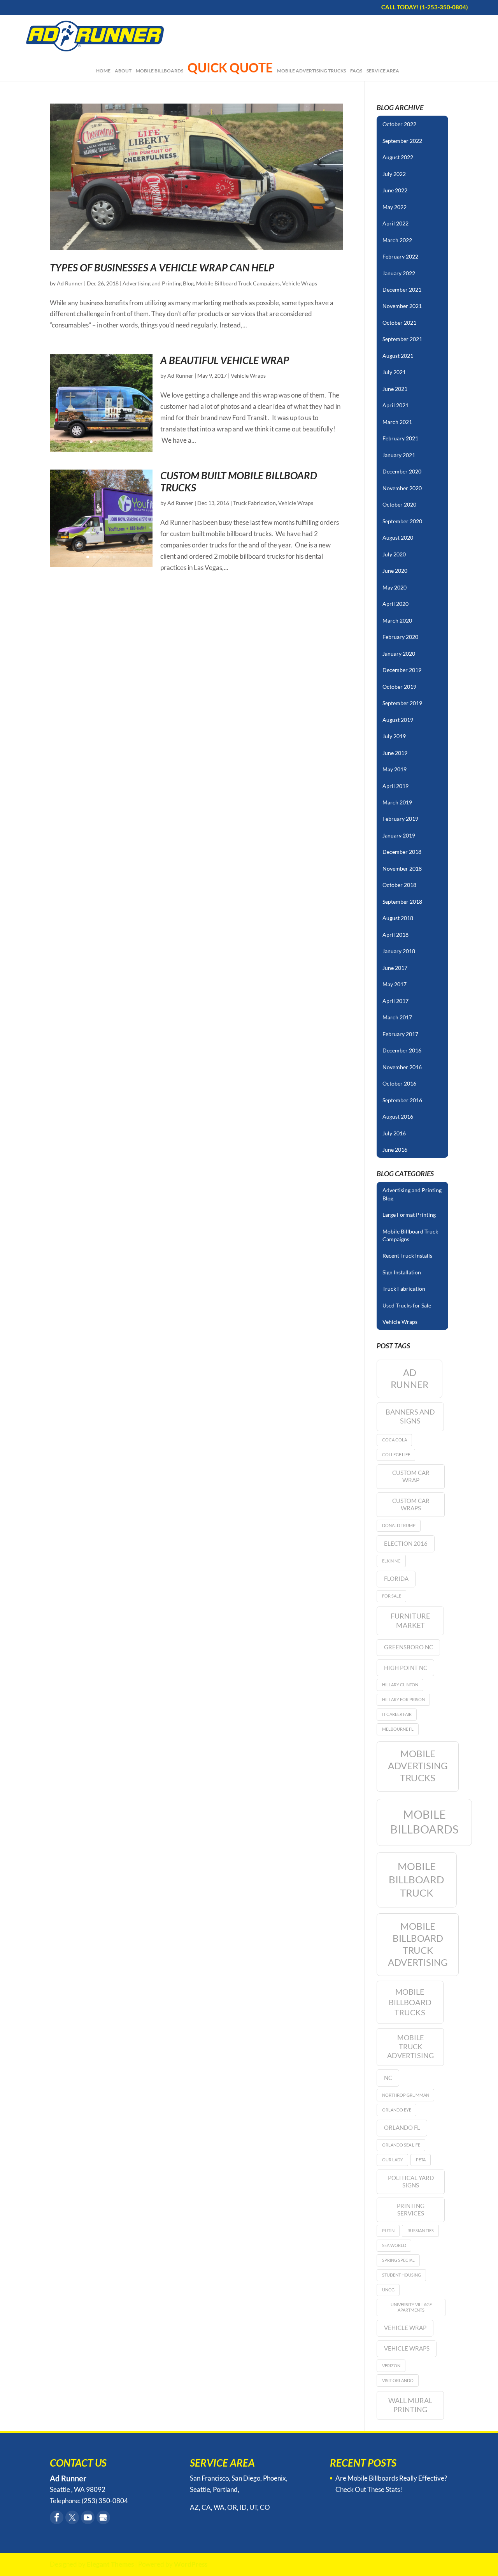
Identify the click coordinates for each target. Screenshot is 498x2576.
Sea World (394, 2245)
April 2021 (395, 405)
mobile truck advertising (410, 2046)
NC (388, 2078)
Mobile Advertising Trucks (311, 71)
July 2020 (394, 554)
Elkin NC (391, 1561)
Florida (396, 1578)
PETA (421, 2160)
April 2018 (395, 935)
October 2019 (399, 687)
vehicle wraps (407, 2348)
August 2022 (398, 157)
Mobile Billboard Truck (416, 1879)
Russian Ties (421, 2230)
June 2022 (395, 190)
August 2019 (398, 720)
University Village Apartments (411, 2307)
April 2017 (395, 1001)
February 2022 (400, 256)
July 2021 (394, 372)
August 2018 (398, 918)
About (123, 71)
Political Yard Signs (411, 2181)
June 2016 (395, 1150)
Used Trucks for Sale (407, 1305)
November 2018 (402, 868)
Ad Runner (70, 283)
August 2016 (398, 1116)
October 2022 (399, 124)
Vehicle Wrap (405, 2328)
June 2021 (395, 389)
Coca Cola (395, 1440)
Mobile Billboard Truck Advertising (418, 1944)
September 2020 (402, 521)
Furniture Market (410, 1620)
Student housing (402, 2275)
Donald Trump (399, 1525)
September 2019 (402, 703)
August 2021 (398, 356)
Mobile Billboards (160, 71)
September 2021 (402, 339)
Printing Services (411, 2209)
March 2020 (397, 620)
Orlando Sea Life (401, 2145)
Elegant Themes (110, 2564)
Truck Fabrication (254, 503)
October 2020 (399, 504)
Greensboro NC (409, 1647)
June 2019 (395, 753)
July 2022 (394, 174)
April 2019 (395, 786)
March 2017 (397, 1017)
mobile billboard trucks (410, 2002)
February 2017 (400, 1034)
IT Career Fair (397, 1714)
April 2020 (395, 604)
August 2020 (398, 538)
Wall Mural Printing (410, 2405)
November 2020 (402, 488)
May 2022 (395, 207)
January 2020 (399, 654)
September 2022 (402, 141)
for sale (392, 1596)
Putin (388, 2230)
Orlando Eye (397, 2110)
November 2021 (402, 306)
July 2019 (394, 736)
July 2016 (394, 1133)
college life (396, 1454)
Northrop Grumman (406, 2095)
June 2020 (395, 571)
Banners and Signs (410, 1416)
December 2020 (402, 471)
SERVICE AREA (383, 71)
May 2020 (395, 587)
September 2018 (402, 902)
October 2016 (399, 1083)
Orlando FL (402, 2127)
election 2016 (406, 1543)
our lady (393, 2160)
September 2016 (402, 1100)
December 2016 (402, 1050)
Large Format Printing (409, 1215)
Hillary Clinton (400, 1685)
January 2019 (399, 835)
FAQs (356, 71)
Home (103, 71)
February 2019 (400, 819)
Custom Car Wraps (411, 1504)
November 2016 (402, 1067)
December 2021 (402, 289)
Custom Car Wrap (411, 1476)
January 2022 (399, 273)
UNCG (388, 2290)
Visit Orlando (398, 2380)
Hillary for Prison (403, 1699)
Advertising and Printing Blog (158, 283)
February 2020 (400, 637)
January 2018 (399, 951)
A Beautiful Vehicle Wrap (225, 360)
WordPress (191, 2564)
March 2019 (397, 802)
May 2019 (395, 769)
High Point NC (406, 1668)
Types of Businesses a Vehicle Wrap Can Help (162, 267)
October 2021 (399, 323)
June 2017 (395, 968)
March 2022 (397, 240)
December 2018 (402, 852)
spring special (398, 2260)
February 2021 (400, 438)
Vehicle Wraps (300, 283)
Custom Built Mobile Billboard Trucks (239, 481)
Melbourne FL (398, 1729)
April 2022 (395, 223)
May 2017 (395, 984)
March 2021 (397, 422)
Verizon (391, 2366)
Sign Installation (402, 1272)
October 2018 (399, 885)
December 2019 (402, 670)
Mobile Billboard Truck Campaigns (238, 283)
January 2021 (399, 455)
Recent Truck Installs (407, 1255)
